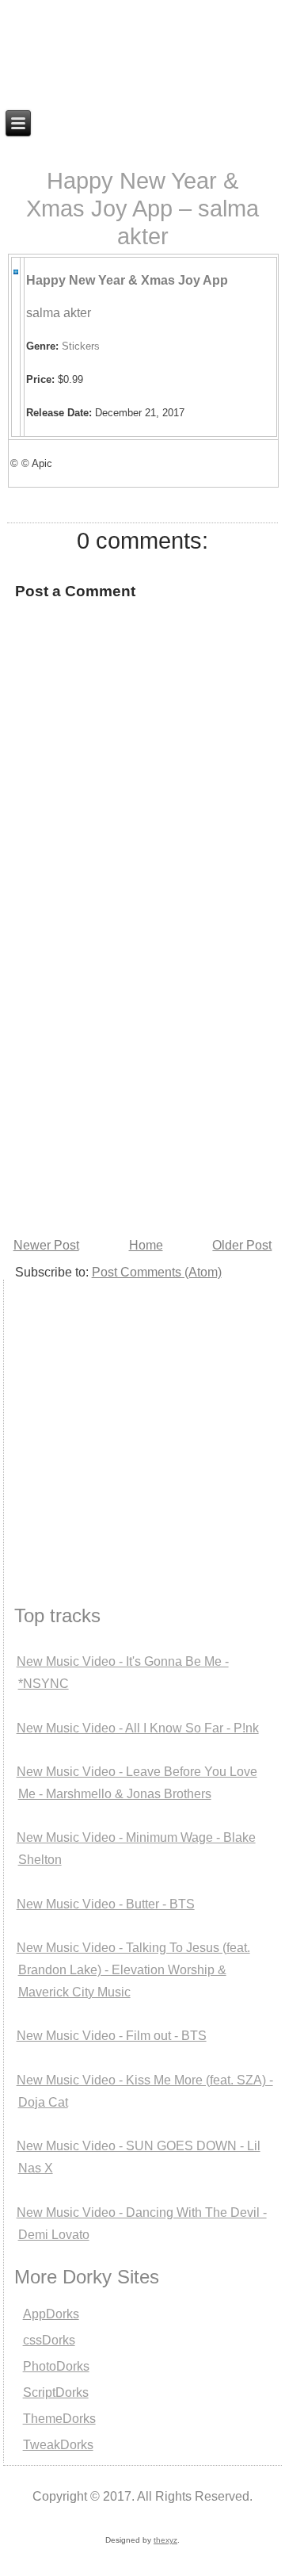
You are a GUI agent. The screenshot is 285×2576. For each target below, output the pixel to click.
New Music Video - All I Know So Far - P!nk (138, 1728)
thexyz (165, 2540)
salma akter (59, 313)
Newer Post (46, 1245)
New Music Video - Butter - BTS (106, 1904)
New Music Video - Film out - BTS (112, 2036)
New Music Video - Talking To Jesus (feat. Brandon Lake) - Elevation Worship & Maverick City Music (133, 1970)
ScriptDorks (56, 2392)
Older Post (242, 1245)
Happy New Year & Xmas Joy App (127, 280)
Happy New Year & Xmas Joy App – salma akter (142, 209)
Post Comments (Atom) (157, 1272)
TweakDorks (58, 2445)
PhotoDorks (56, 2366)
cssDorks (49, 2340)
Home (146, 1245)
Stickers (81, 346)
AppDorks (51, 2314)
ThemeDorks (59, 2419)
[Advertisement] (142, 1083)
